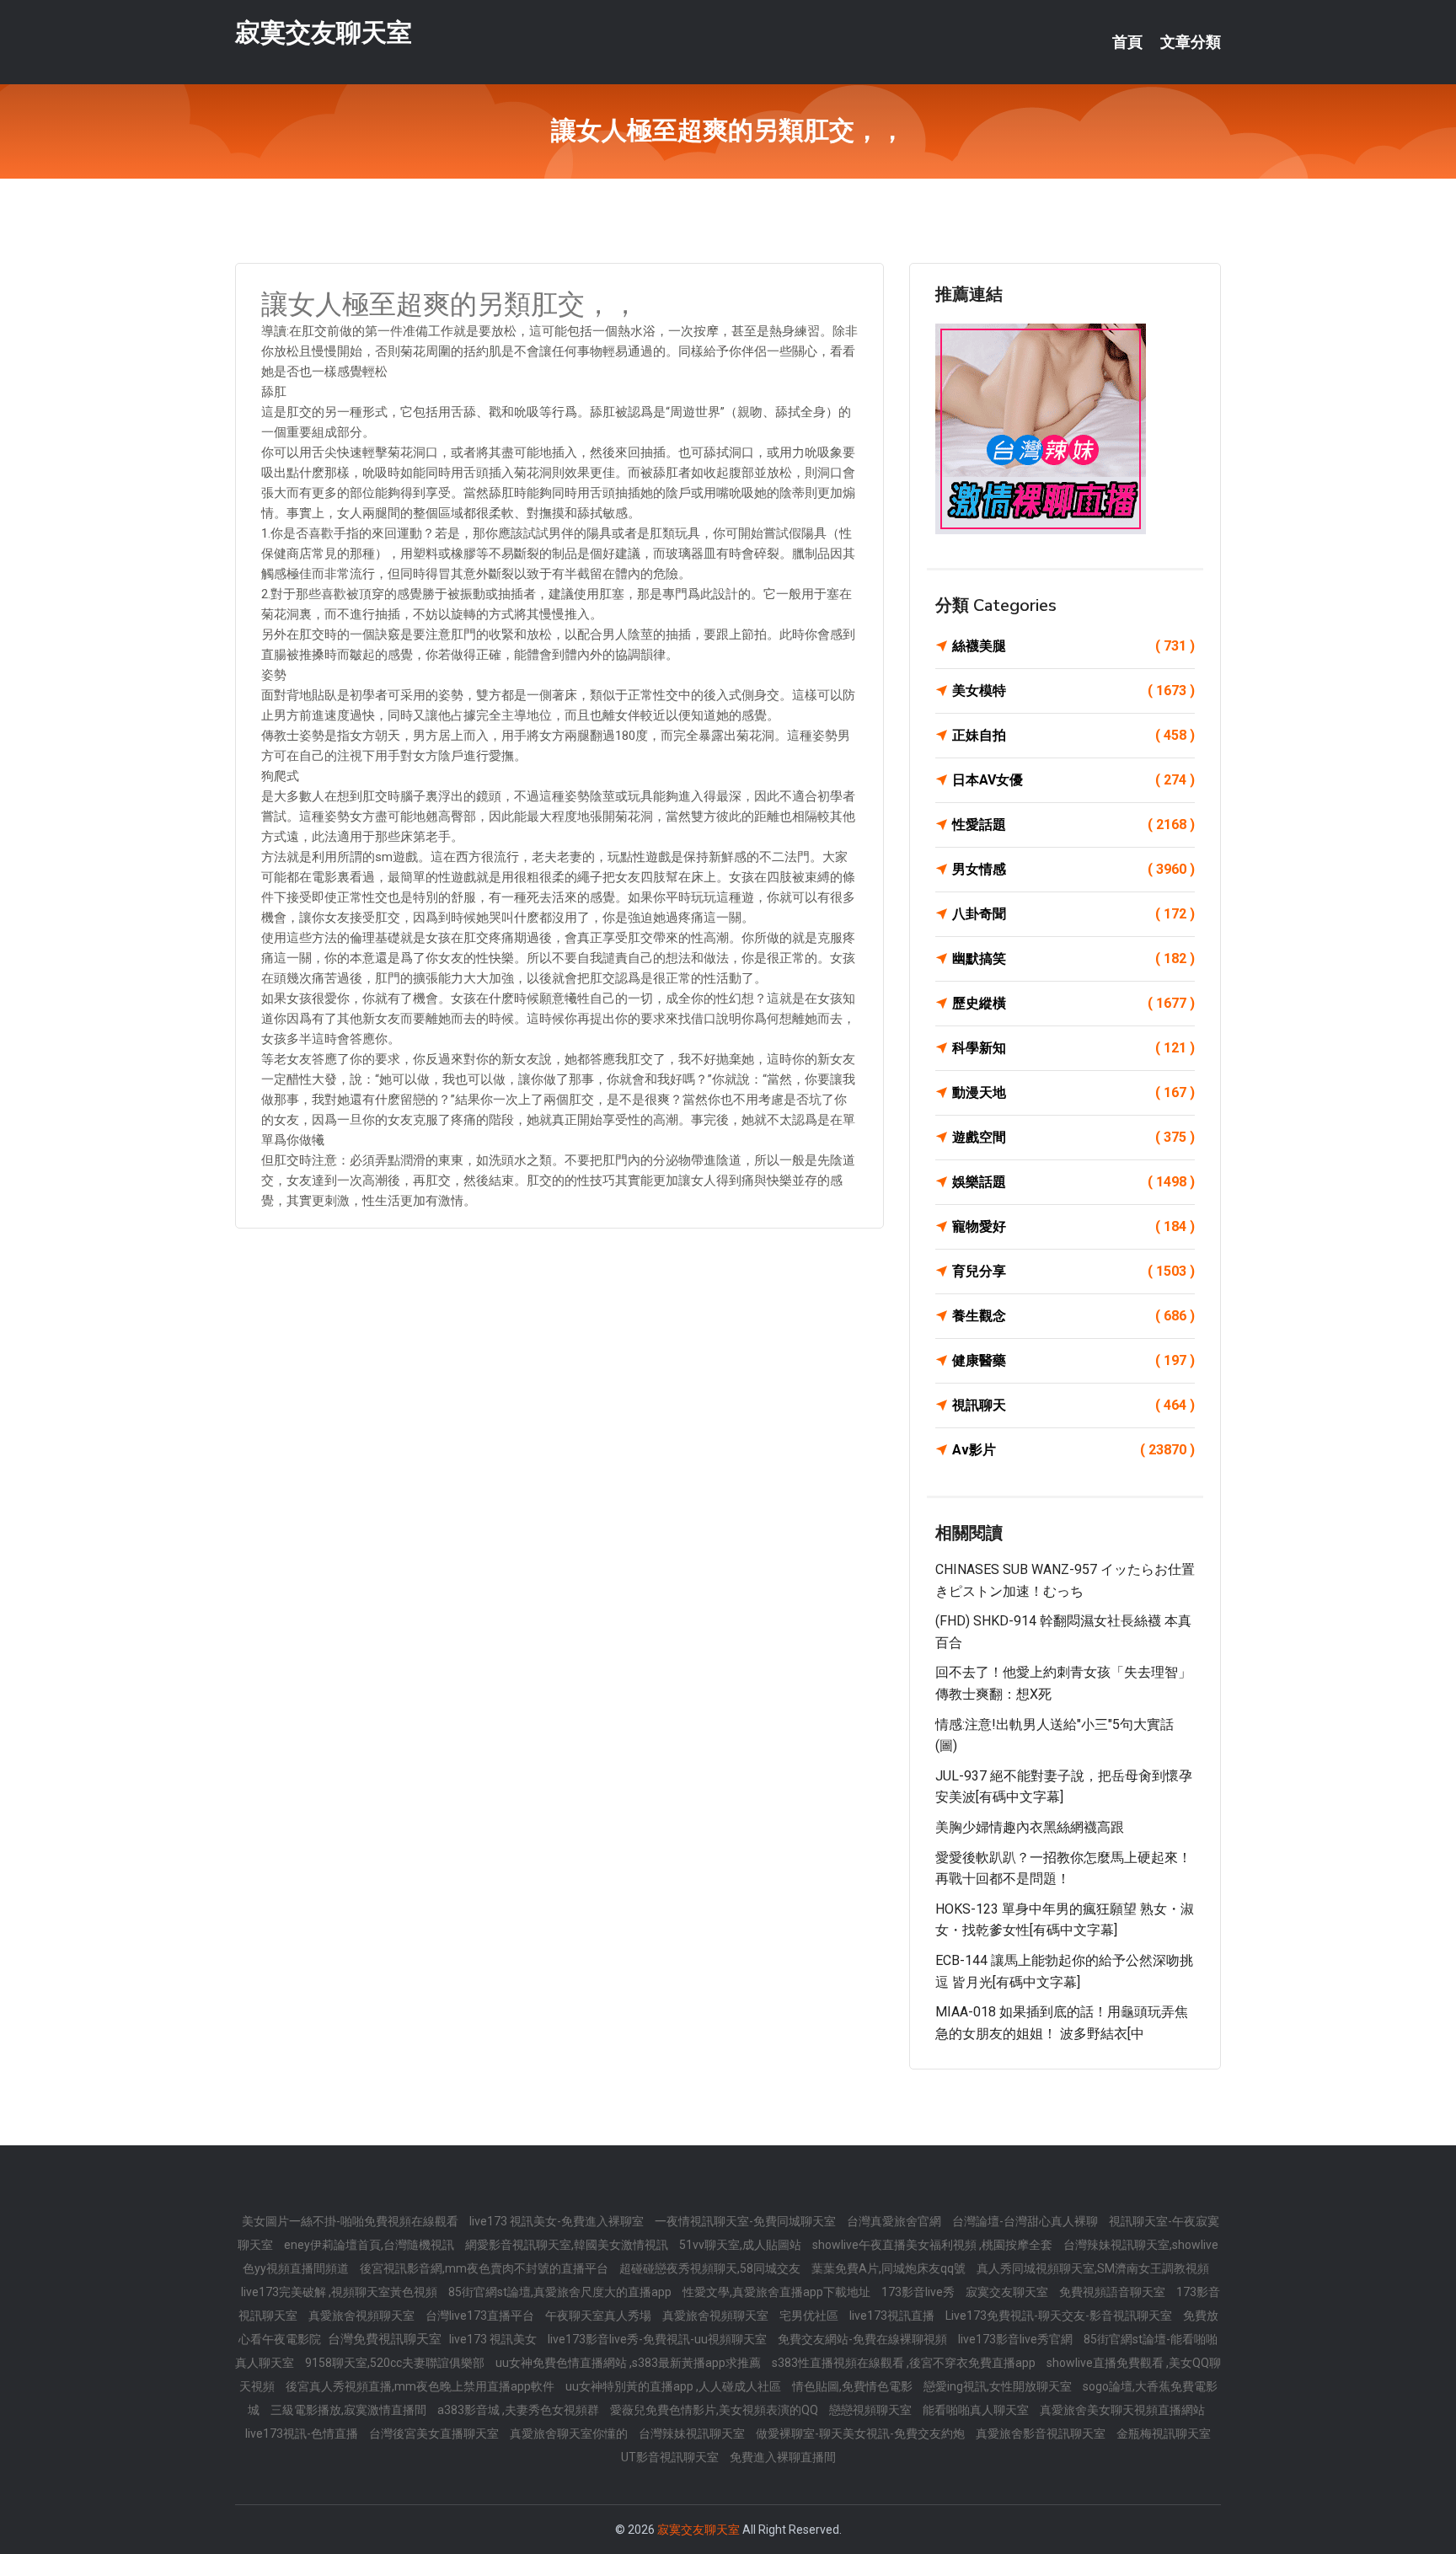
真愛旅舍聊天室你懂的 (570, 2434)
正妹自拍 (1073, 735)
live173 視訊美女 (494, 2339)
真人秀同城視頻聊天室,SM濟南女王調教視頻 (1093, 2268)
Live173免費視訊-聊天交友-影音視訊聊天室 (1060, 2316)
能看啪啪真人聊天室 (977, 2410)
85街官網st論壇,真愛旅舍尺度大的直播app (561, 2292)
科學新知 (1073, 1048)
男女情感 (1073, 869)
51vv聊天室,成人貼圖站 (741, 2245)
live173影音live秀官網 (1017, 2339)
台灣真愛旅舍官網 (895, 2221)
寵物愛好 (1073, 1226)
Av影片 (1073, 1450)
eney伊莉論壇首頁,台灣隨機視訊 (370, 2245)
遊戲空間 (1073, 1137)
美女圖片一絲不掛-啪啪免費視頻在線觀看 (351, 2221)
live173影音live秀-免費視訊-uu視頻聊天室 (658, 2339)
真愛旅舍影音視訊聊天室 (1042, 2434)
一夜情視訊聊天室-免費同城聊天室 (747, 2221)
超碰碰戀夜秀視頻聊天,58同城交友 (711, 2268)
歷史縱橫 (1073, 1003)
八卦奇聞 (1073, 914)
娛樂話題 (1073, 1182)
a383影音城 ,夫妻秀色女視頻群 (519, 2410)
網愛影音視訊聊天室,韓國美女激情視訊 (568, 2245)
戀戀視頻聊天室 (872, 2410)
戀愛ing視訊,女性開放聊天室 (999, 2386)
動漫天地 (1073, 1092)
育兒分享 (1073, 1271)
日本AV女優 (1073, 780)
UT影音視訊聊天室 (671, 2457)
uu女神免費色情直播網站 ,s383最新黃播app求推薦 (629, 2363)
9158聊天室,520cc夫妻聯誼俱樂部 (396, 2363)
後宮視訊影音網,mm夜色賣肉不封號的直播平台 (485, 2268)
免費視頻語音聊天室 (1113, 2292)
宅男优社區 (810, 2316)
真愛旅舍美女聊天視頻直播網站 (1122, 2410)
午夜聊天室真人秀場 (600, 2316)
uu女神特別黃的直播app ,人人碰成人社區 (674, 2386)
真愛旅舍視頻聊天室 (363, 2316)
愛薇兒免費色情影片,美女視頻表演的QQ (715, 2410)
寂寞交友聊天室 (324, 32)
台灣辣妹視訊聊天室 (693, 2434)
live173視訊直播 (893, 2316)
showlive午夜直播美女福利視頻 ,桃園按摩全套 (934, 2245)
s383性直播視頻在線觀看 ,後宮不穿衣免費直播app (905, 2363)
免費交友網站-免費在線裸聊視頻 (864, 2339)
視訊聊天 (1073, 1405)
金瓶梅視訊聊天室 (1164, 2434)
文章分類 (1191, 42)
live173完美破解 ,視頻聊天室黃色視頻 (340, 2292)
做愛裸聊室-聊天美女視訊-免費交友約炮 (862, 2434)
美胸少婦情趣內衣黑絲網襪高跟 (1030, 1827)
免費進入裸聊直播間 (783, 2457)
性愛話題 (1073, 825)
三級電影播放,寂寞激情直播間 (350, 2410)
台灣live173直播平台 (481, 2316)
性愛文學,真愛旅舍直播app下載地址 (778, 2292)
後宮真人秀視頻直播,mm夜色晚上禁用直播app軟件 (421, 2386)
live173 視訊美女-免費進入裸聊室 (558, 2221)
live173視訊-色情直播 (303, 2434)
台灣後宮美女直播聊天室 (435, 2434)
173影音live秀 (919, 2292)
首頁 (1127, 42)
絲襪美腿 (1073, 646)
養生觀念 (1073, 1316)
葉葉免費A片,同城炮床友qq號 (890, 2268)
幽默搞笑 (1073, 958)
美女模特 (1073, 691)
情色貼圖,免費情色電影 (854, 2386)
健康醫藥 (1073, 1360)
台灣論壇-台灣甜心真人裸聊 (1026, 2221)
